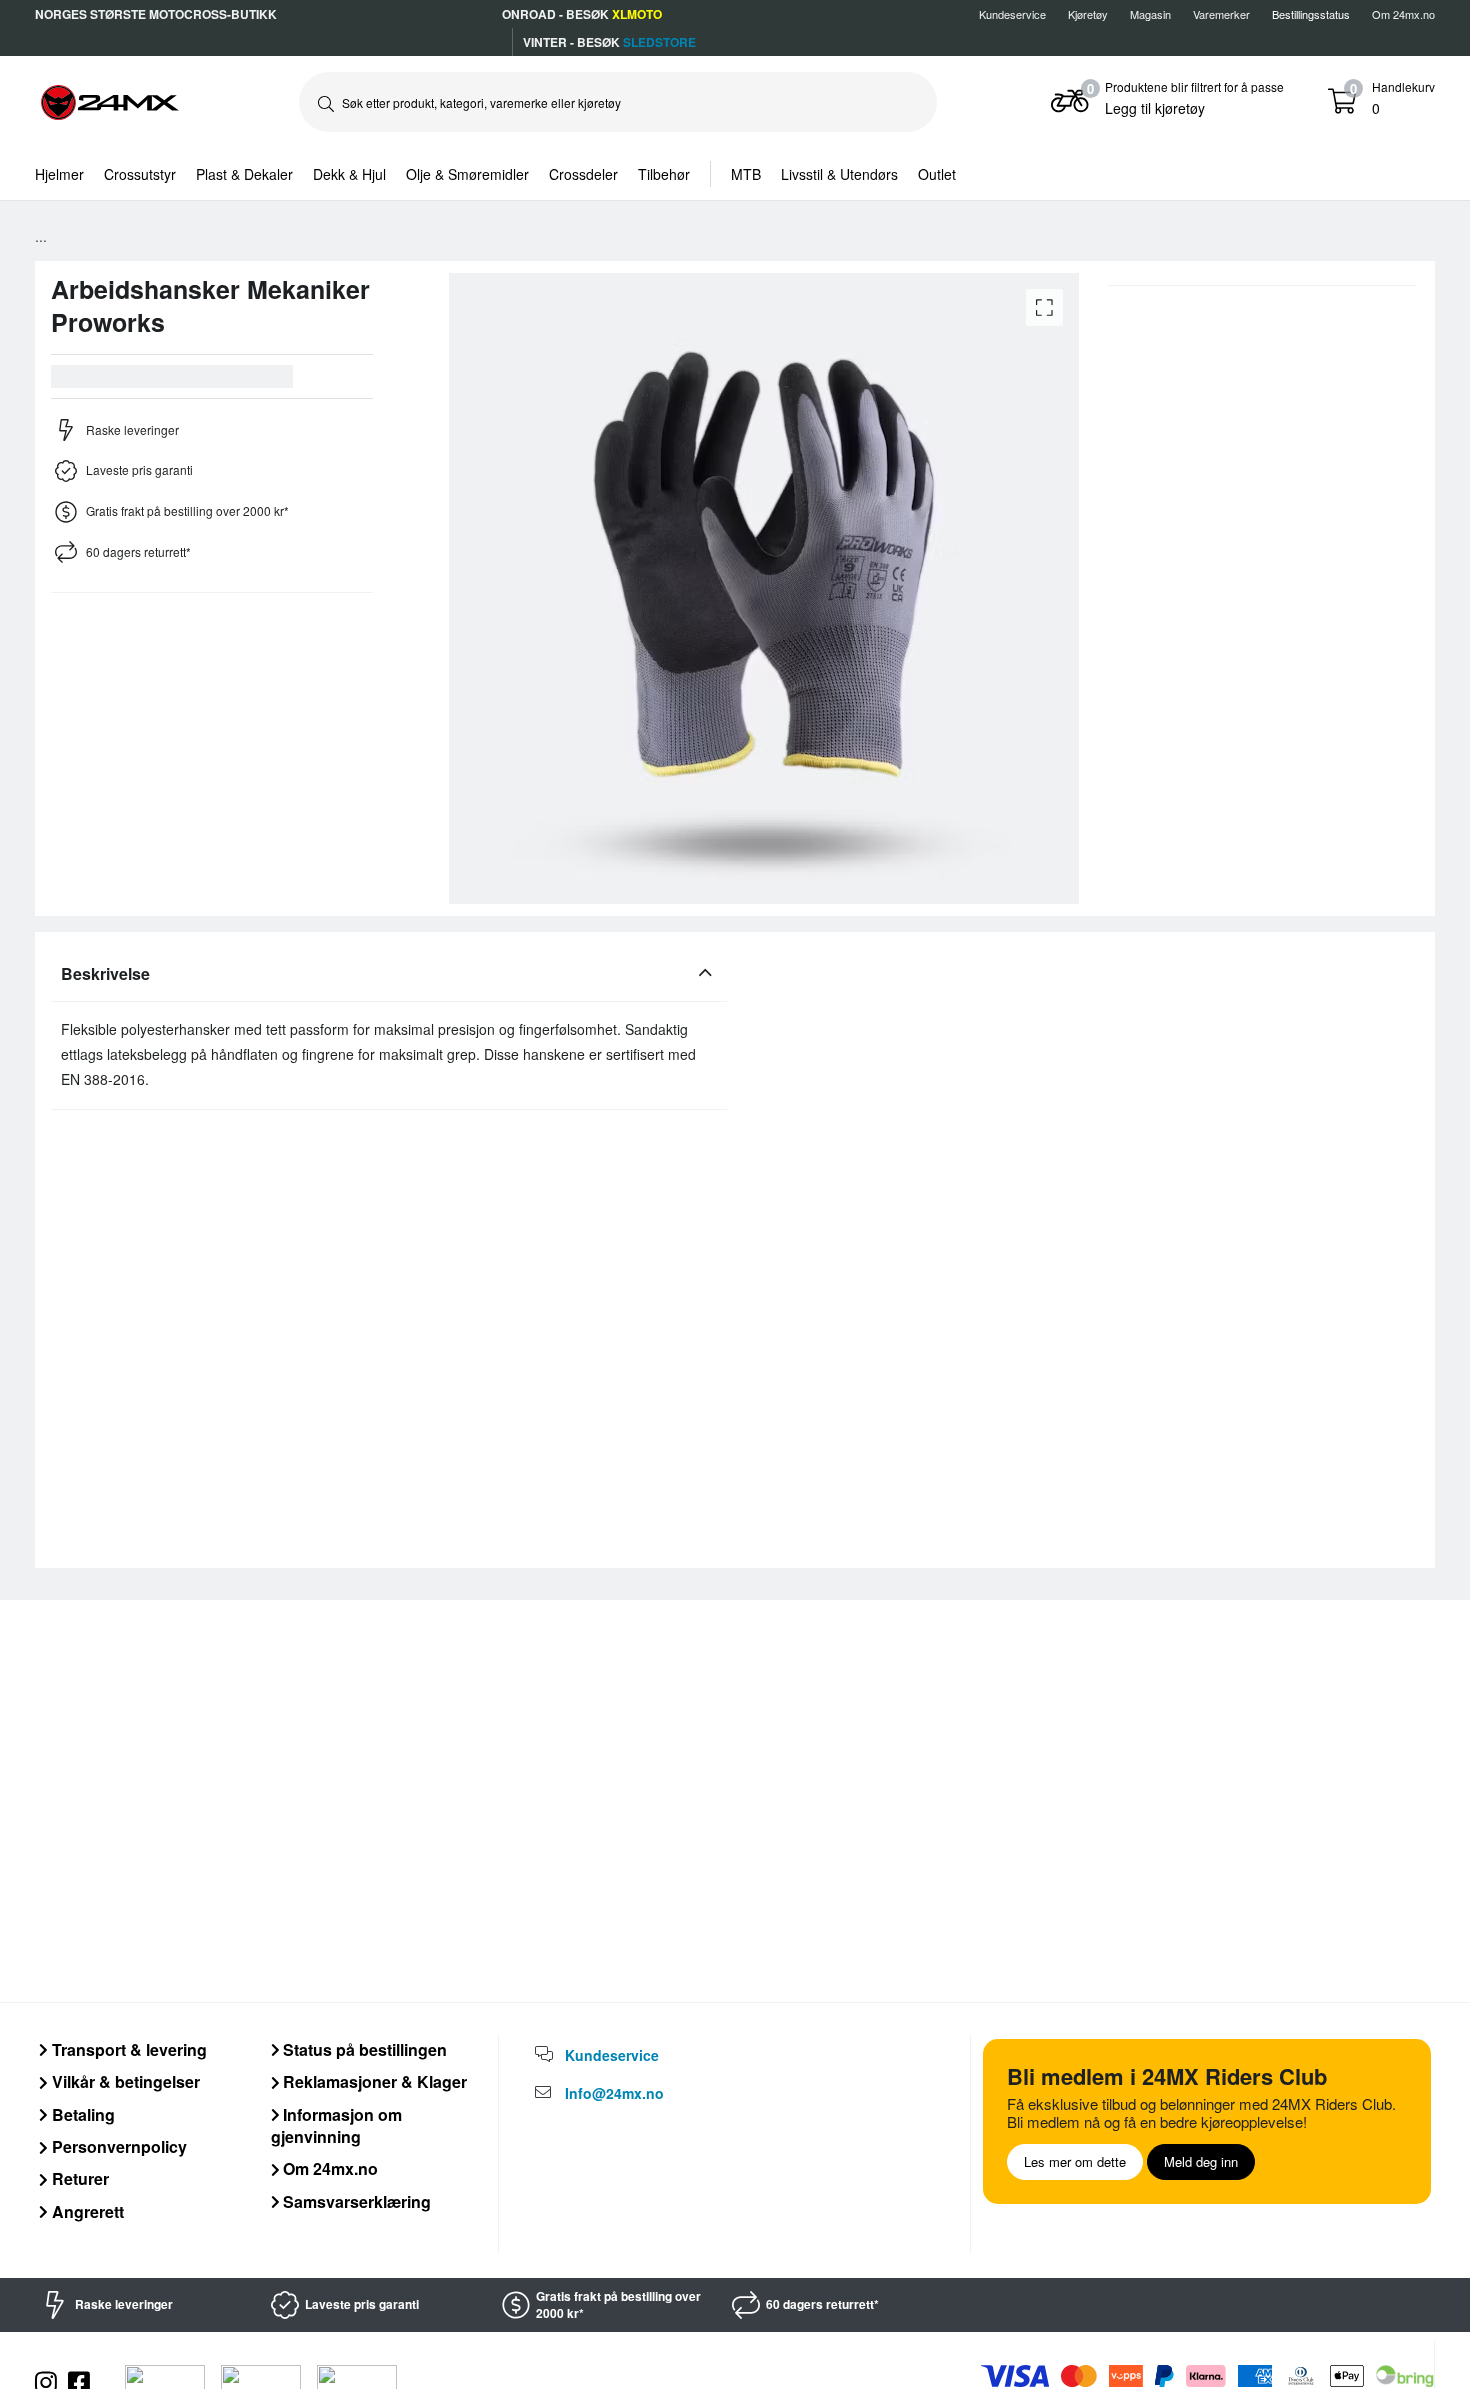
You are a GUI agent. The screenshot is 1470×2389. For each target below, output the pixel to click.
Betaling (81, 2114)
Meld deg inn (1201, 2161)
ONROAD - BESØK (582, 14)
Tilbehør (664, 174)
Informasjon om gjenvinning (337, 2125)
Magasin (1150, 14)
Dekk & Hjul (349, 174)
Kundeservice (1012, 14)
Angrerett (86, 2211)
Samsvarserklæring (355, 2201)
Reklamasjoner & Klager (373, 2081)
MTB (746, 174)
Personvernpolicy (117, 2146)
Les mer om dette (1075, 2161)
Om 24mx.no (1403, 14)
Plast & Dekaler (244, 174)
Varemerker (1221, 14)
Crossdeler (583, 174)
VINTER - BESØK (609, 42)
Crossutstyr (140, 174)
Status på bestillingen (363, 2049)
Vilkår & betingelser (124, 2081)
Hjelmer (59, 174)
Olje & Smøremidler (467, 174)
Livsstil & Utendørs (839, 174)
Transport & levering (127, 2049)
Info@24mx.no (614, 2093)
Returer (78, 2178)
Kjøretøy (1088, 14)
